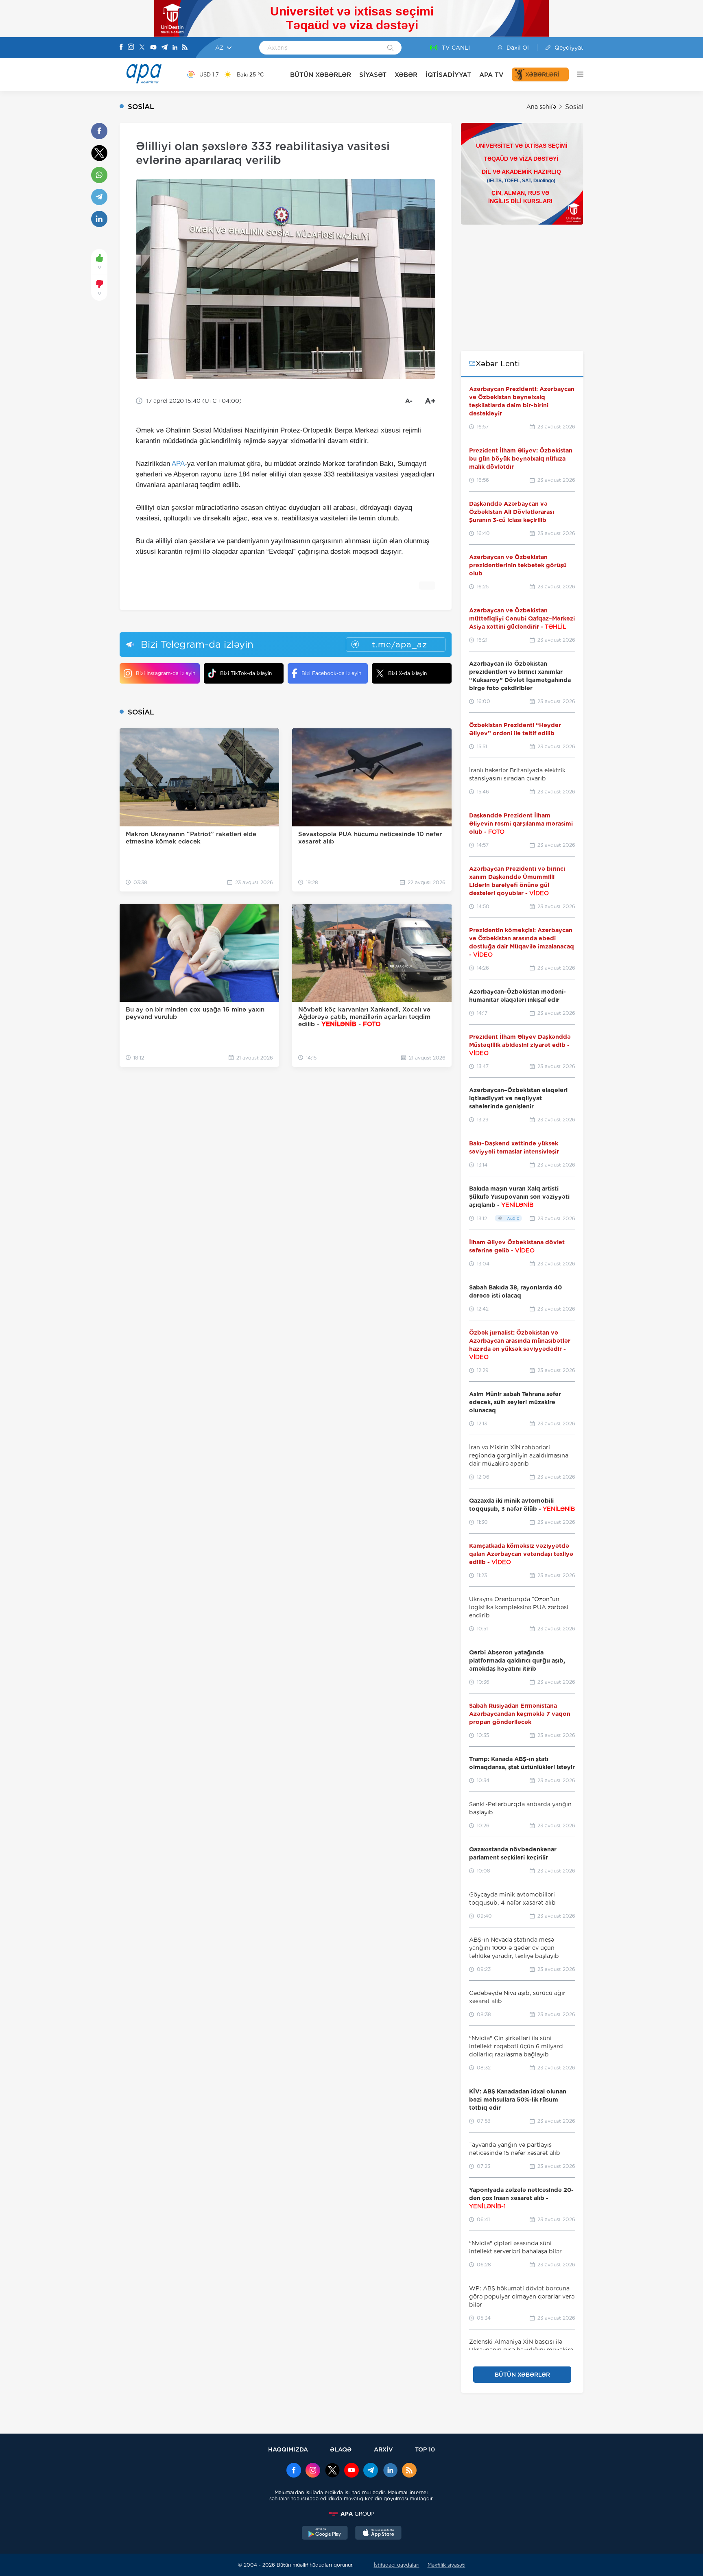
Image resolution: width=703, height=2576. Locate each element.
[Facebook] (121, 48)
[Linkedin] (175, 48)
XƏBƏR (406, 75)
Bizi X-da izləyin (407, 673)
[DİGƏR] (576, 74)
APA (178, 464)
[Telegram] (164, 48)
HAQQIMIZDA (288, 2449)
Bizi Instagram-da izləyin (166, 673)
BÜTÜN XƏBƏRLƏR (321, 75)
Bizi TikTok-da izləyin (246, 673)
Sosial (574, 107)
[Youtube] (153, 48)
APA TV (491, 75)
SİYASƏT (373, 75)
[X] (142, 48)
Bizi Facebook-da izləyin (331, 673)
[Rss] (185, 48)
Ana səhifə (541, 107)
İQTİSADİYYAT (448, 75)
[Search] (390, 48)
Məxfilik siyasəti (446, 2565)
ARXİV (383, 2449)
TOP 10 (425, 2449)
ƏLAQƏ (341, 2449)
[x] (332, 2471)
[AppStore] (378, 2534)
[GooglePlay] (325, 2534)
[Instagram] (131, 48)
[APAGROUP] (351, 2514)
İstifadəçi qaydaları (397, 2565)
